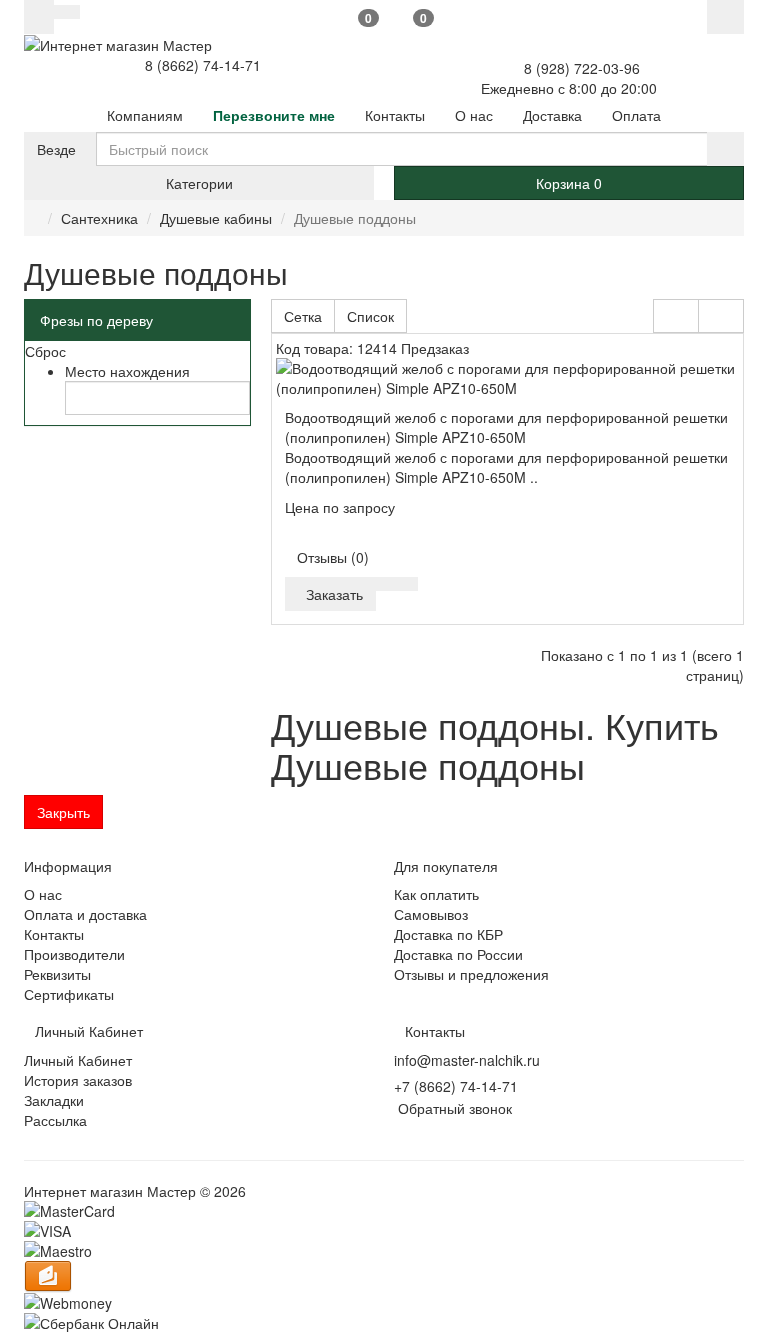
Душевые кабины (216, 218)
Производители (74, 954)
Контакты (54, 934)
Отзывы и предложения (471, 974)
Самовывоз (431, 914)
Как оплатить (436, 894)
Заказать (330, 594)
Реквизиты (57, 974)
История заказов (78, 1080)
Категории (199, 183)
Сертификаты (69, 994)
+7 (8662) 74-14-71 (456, 1086)
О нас (43, 894)
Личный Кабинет (78, 1060)
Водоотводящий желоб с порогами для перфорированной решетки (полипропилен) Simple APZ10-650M (506, 427)
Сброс (45, 351)
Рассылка (55, 1120)
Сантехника (99, 218)
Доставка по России (458, 954)
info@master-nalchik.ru (467, 1060)
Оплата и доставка (85, 914)
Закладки (54, 1100)
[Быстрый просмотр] (388, 584)
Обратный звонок (453, 1108)
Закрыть (63, 812)
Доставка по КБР (448, 934)
